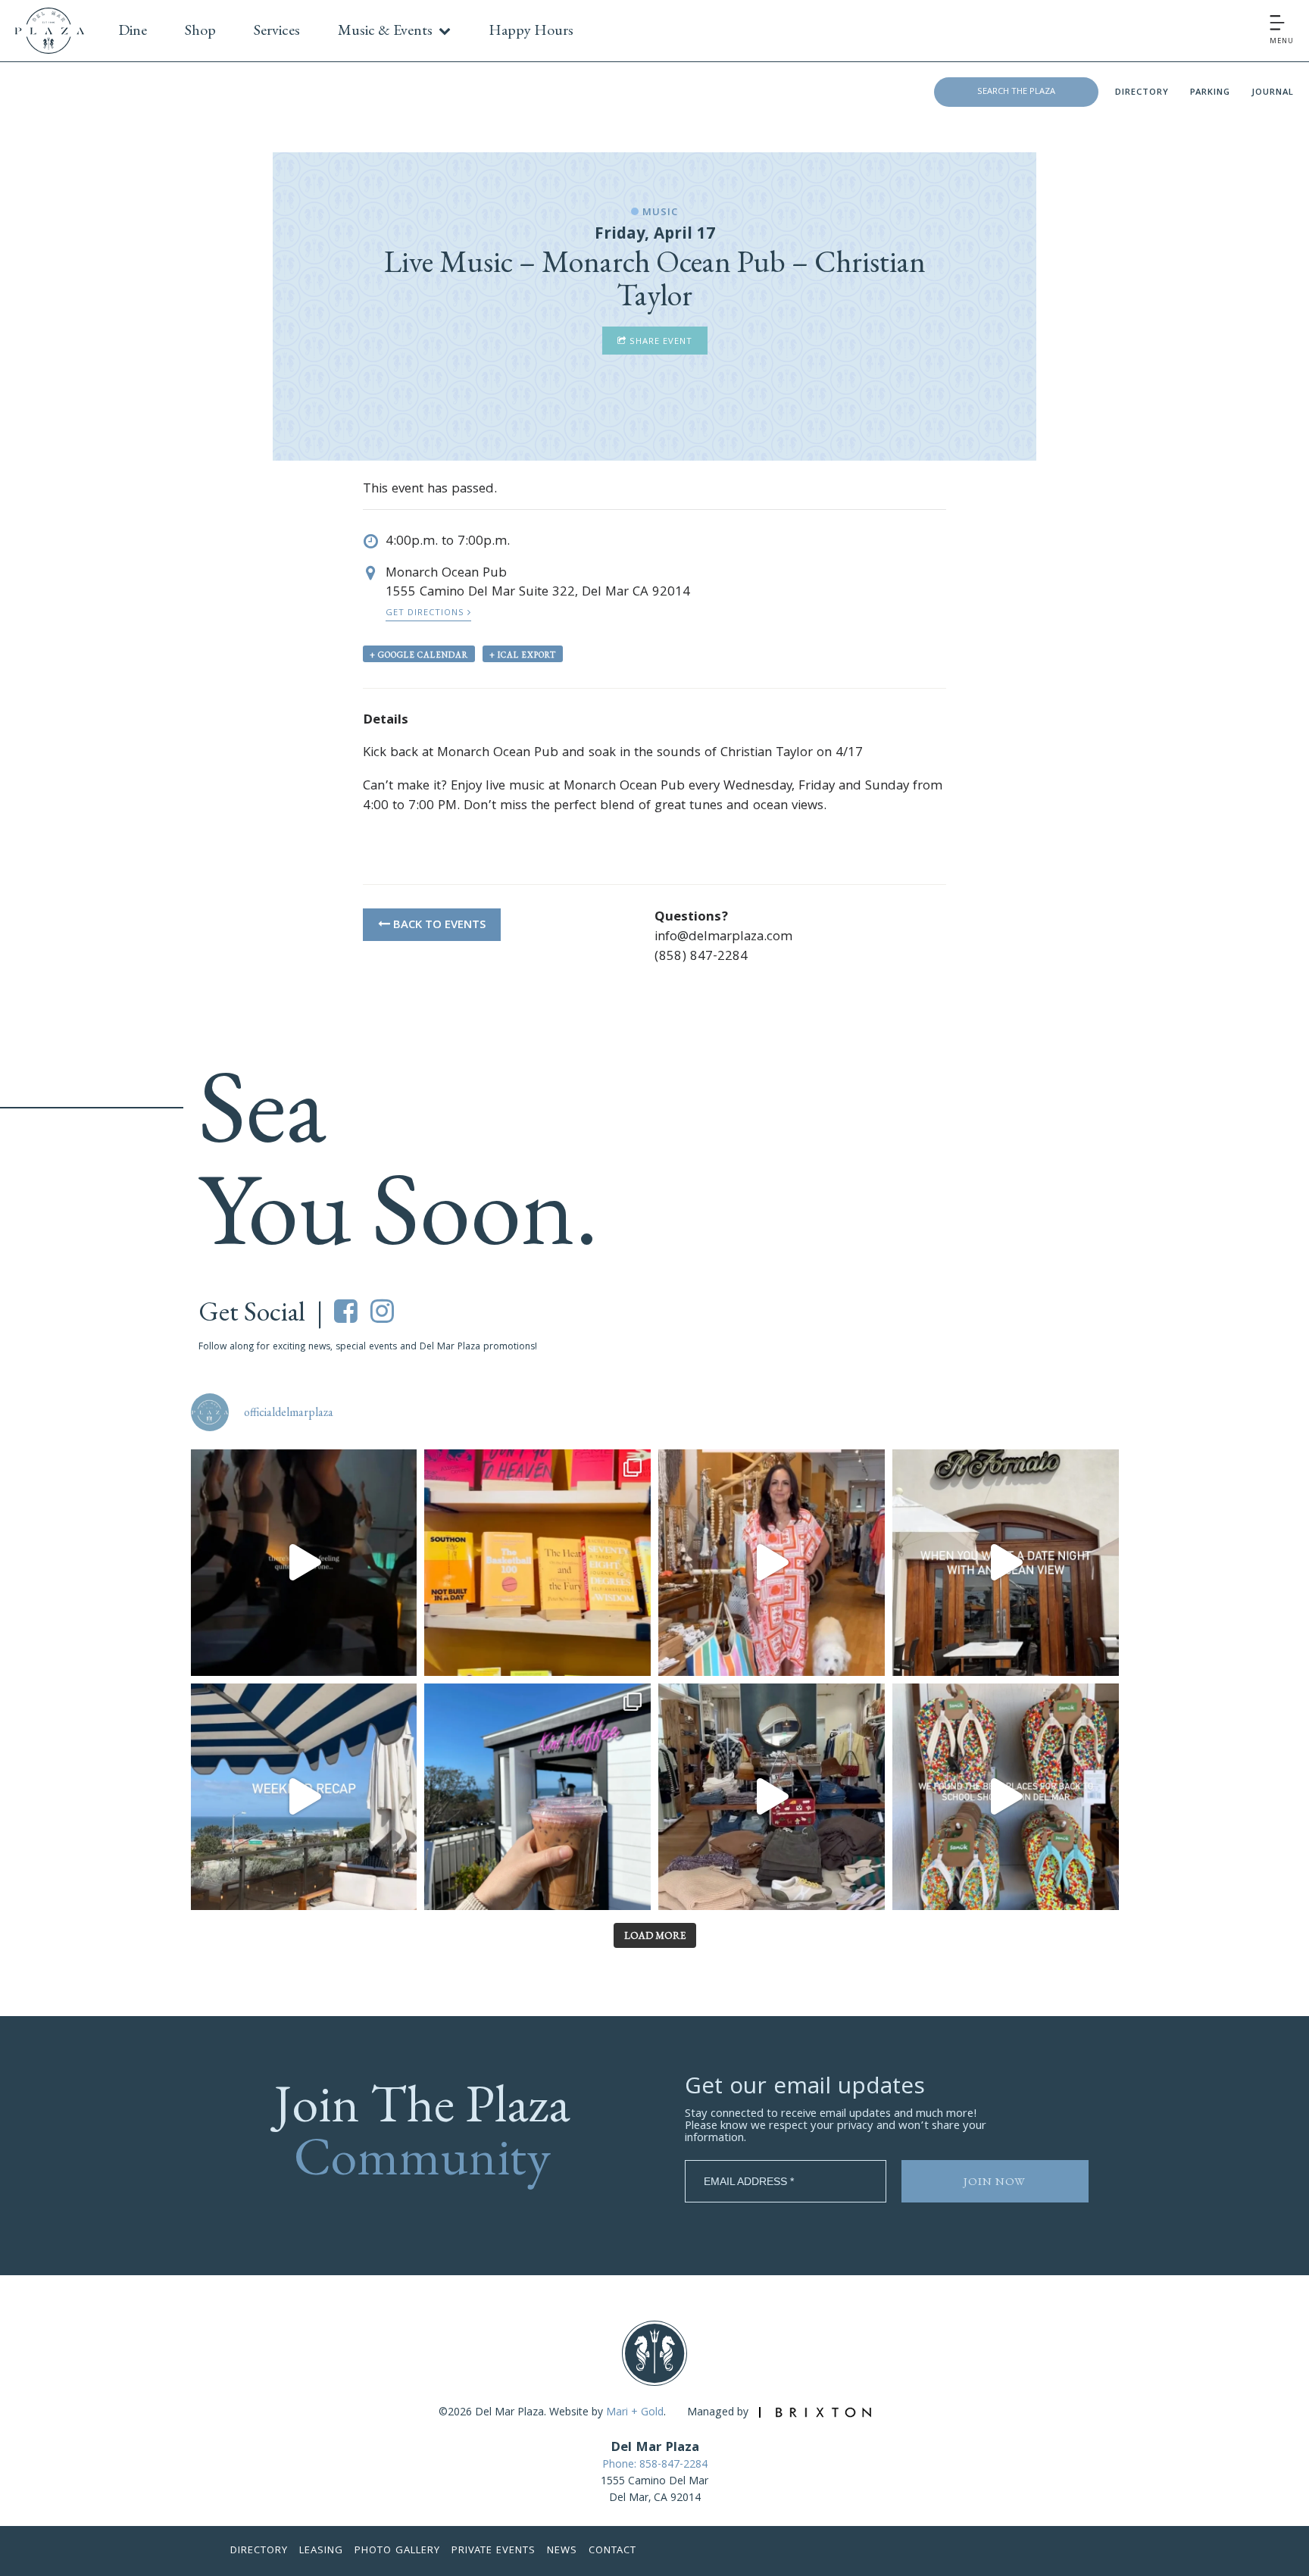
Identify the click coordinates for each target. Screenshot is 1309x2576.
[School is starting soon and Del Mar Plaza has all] (772, 1797)
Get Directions (426, 613)
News (562, 2551)
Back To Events (438, 926)
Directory (1142, 93)
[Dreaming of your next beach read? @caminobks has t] (537, 1563)
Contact (612, 2551)
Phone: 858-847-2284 (655, 2465)
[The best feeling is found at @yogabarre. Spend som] (304, 1563)
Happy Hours (531, 30)
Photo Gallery (397, 2551)
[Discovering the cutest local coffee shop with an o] (537, 1797)
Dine (133, 30)
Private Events (494, 2551)
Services (277, 30)
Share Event (659, 342)
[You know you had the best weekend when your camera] (304, 1797)
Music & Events (385, 30)
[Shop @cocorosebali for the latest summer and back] (772, 1563)
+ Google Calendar (419, 655)
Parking (1210, 93)
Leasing (321, 2551)
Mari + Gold (635, 2413)
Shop (200, 30)
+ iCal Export (523, 655)
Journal (1273, 93)
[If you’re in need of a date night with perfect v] (1006, 1563)
